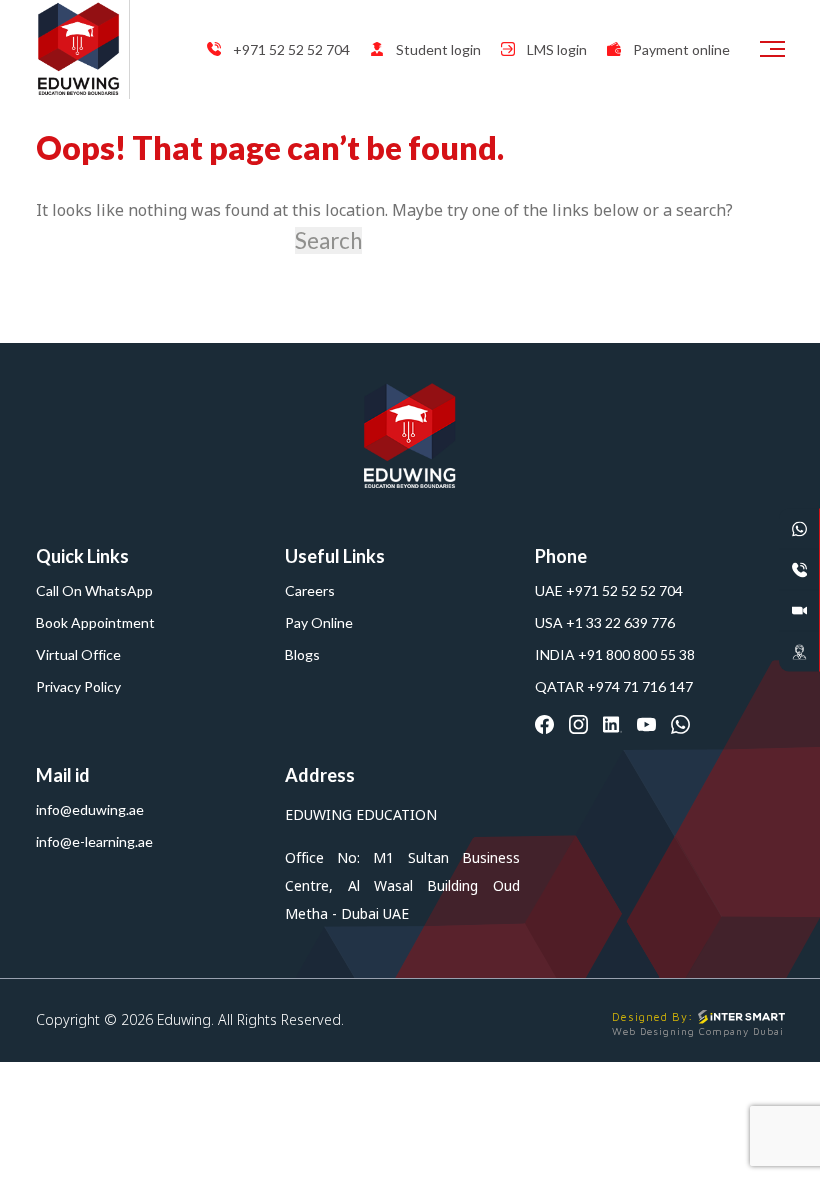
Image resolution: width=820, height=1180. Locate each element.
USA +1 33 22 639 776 (605, 622)
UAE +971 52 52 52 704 (609, 590)
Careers (310, 590)
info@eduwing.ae (90, 809)
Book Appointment (95, 622)
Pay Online (319, 622)
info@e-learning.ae (94, 841)
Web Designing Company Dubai (698, 1031)
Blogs (302, 654)
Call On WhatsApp (94, 590)
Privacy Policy (78, 686)
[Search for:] (163, 241)
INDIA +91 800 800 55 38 (615, 654)
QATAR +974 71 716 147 (614, 686)
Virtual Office (78, 654)
